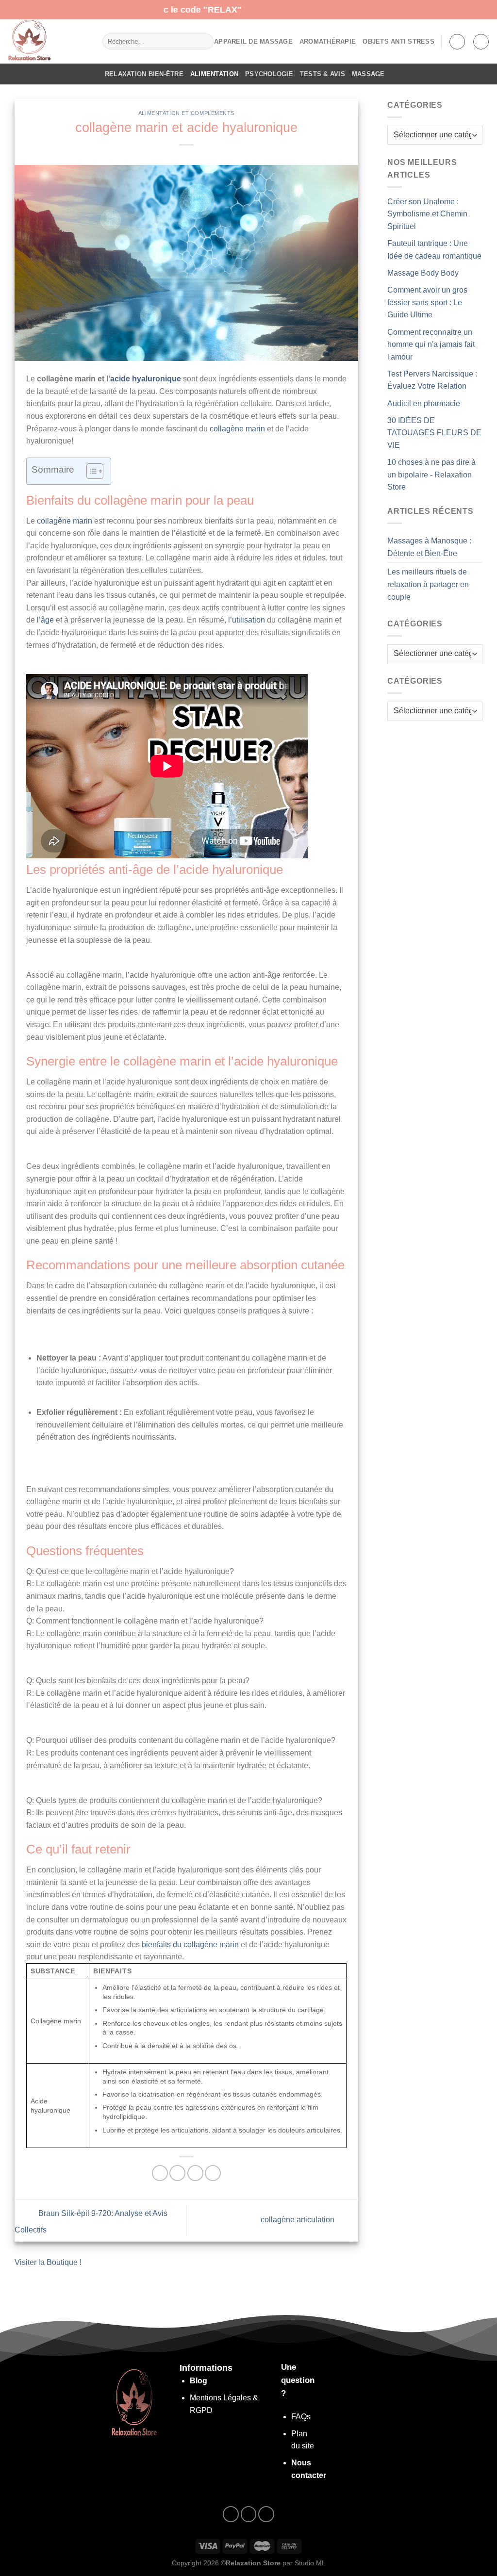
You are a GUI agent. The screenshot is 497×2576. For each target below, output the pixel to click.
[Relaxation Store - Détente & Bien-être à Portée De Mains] (48, 41)
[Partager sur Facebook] (160, 2173)
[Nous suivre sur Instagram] (249, 2514)
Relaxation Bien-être (144, 74)
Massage (368, 74)
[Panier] (481, 42)
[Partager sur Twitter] (177, 2173)
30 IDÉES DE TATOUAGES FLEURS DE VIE (434, 433)
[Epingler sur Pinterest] (213, 2173)
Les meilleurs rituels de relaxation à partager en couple (428, 584)
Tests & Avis (323, 74)
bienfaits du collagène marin (190, 1944)
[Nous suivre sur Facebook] (231, 2514)
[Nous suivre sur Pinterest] (266, 2514)
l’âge (45, 620)
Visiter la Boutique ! (48, 2262)
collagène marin (237, 429)
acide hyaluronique (146, 379)
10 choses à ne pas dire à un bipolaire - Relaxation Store (431, 475)
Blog (199, 2381)
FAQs (301, 2417)
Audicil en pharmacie (424, 403)
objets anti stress (398, 41)
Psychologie (269, 74)
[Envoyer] (204, 42)
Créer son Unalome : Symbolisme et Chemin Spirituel (427, 214)
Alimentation (214, 74)
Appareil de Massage (253, 41)
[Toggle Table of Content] (90, 471)
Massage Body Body (423, 273)
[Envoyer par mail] (195, 2173)
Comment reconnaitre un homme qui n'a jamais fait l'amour (431, 345)
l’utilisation (247, 620)
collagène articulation (298, 2220)
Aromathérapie (328, 41)
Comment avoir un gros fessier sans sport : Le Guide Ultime (427, 302)
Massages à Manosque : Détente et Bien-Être (429, 547)
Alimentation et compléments (186, 113)
